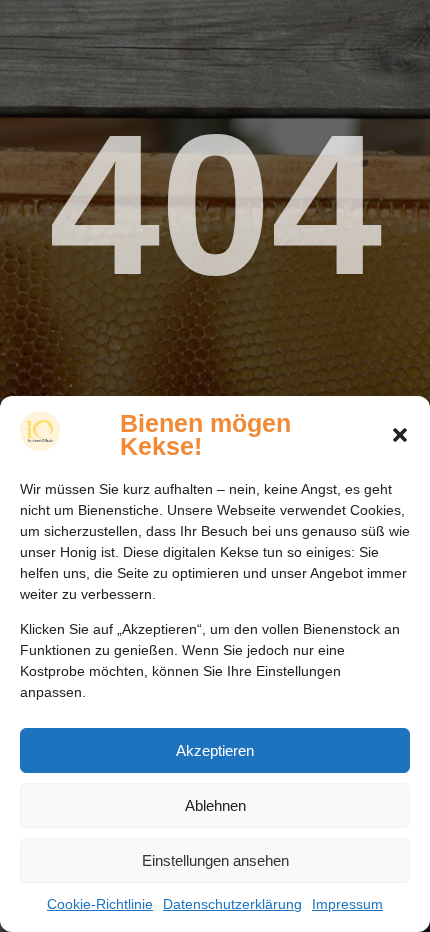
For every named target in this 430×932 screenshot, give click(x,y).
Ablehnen (215, 805)
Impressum (347, 904)
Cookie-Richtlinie (100, 904)
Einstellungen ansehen (215, 860)
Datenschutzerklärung (232, 904)
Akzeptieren (215, 750)
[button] (400, 435)
